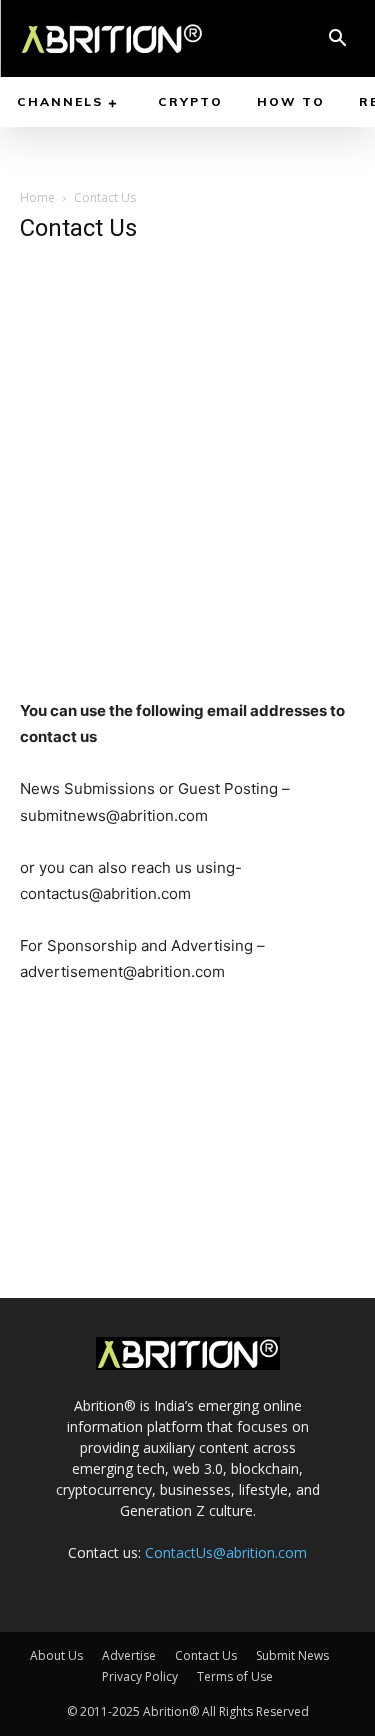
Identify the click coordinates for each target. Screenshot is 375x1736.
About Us (56, 1655)
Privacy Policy (140, 1676)
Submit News (292, 1655)
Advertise (129, 1655)
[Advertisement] (187, 450)
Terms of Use (235, 1676)
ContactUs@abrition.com (226, 1552)
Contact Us (206, 1655)
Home (37, 197)
